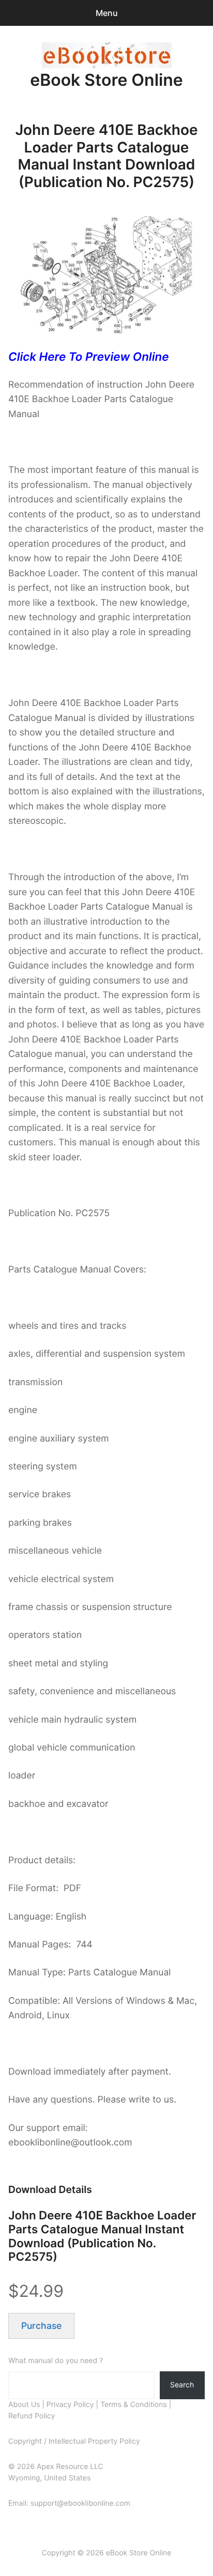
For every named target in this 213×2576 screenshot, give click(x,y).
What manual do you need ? (56, 2361)
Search (182, 2385)
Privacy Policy (70, 2405)
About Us (24, 2405)
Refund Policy (32, 2416)
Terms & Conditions (134, 2405)
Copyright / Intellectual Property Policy (74, 2441)
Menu (107, 13)
